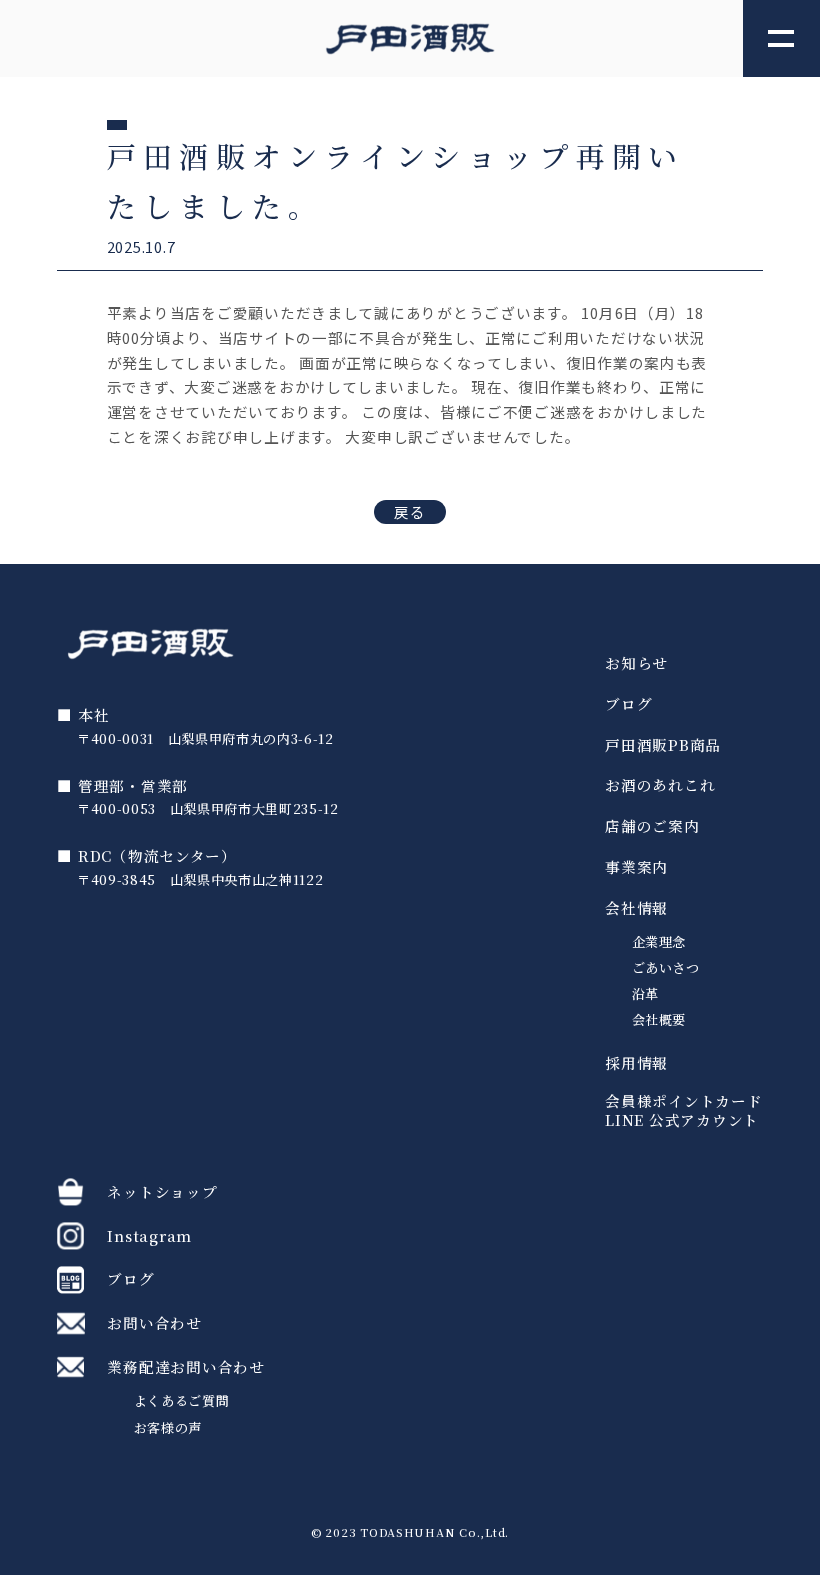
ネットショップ (162, 1191)
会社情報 (636, 908)
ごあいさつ (666, 967)
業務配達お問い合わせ (185, 1366)
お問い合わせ (154, 1322)
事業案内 (636, 867)
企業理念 (659, 941)
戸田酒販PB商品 (663, 745)
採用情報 (636, 1063)
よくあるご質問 (182, 1400)
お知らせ (636, 663)
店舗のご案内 (652, 826)
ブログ (628, 704)
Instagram (149, 1235)
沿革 (645, 993)
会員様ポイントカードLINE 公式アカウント (683, 1111)
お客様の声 (168, 1427)
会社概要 (659, 1019)
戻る (410, 511)
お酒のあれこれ (660, 785)
